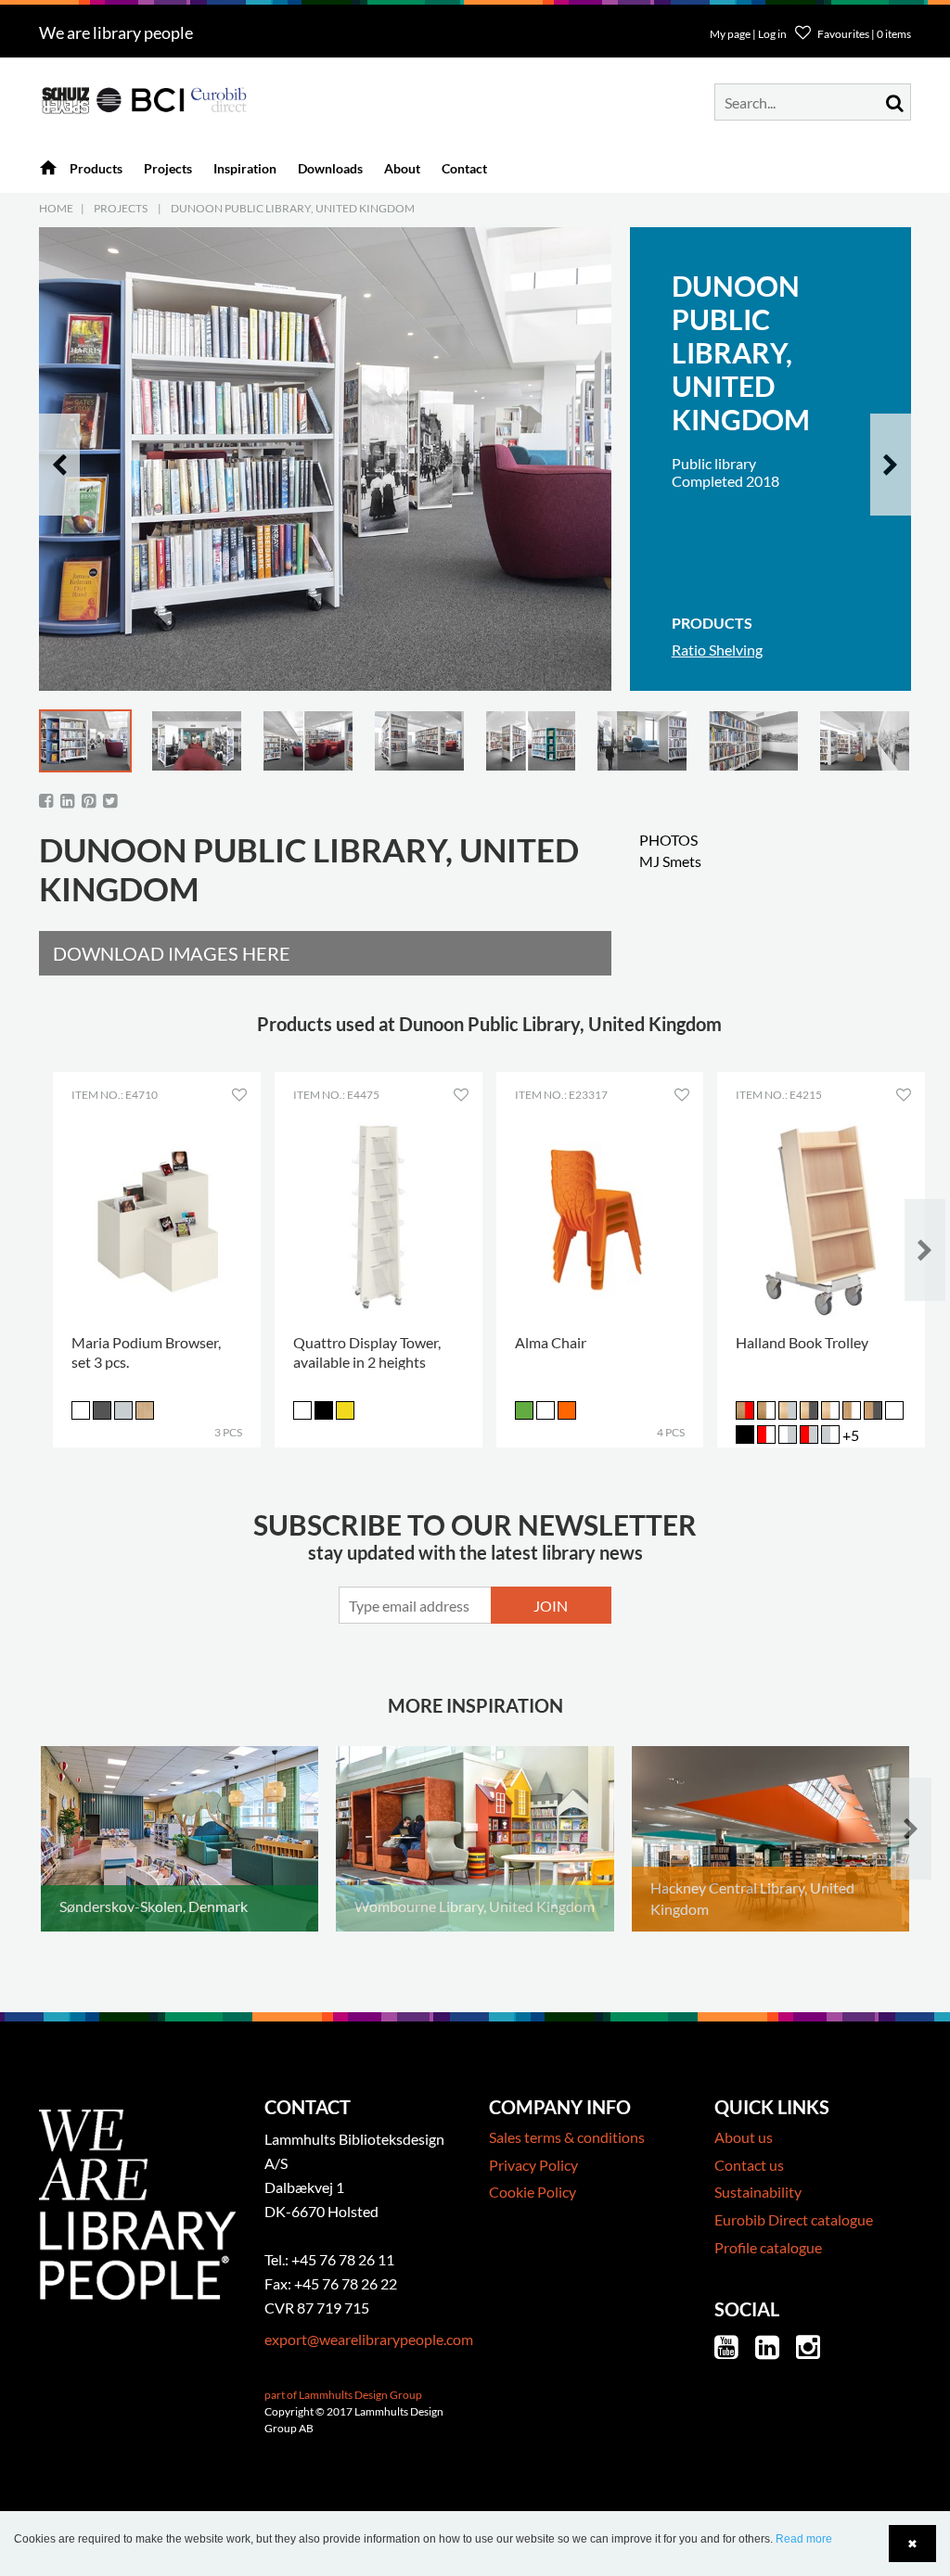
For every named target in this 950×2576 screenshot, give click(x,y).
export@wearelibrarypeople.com (369, 2339)
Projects (121, 208)
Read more (804, 2539)
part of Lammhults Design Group (343, 2395)
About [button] (402, 168)
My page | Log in (749, 34)
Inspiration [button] (245, 168)
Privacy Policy (533, 2165)
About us (744, 2137)
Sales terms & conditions (567, 2137)
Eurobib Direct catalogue (794, 2219)
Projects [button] (168, 168)
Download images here (172, 953)
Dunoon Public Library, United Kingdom (293, 208)
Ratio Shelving (717, 650)
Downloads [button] (330, 168)
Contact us (749, 2165)
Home (56, 208)
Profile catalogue (768, 2247)
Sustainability (758, 2192)
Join (551, 1606)
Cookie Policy (533, 2192)
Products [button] (96, 168)
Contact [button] (464, 168)
